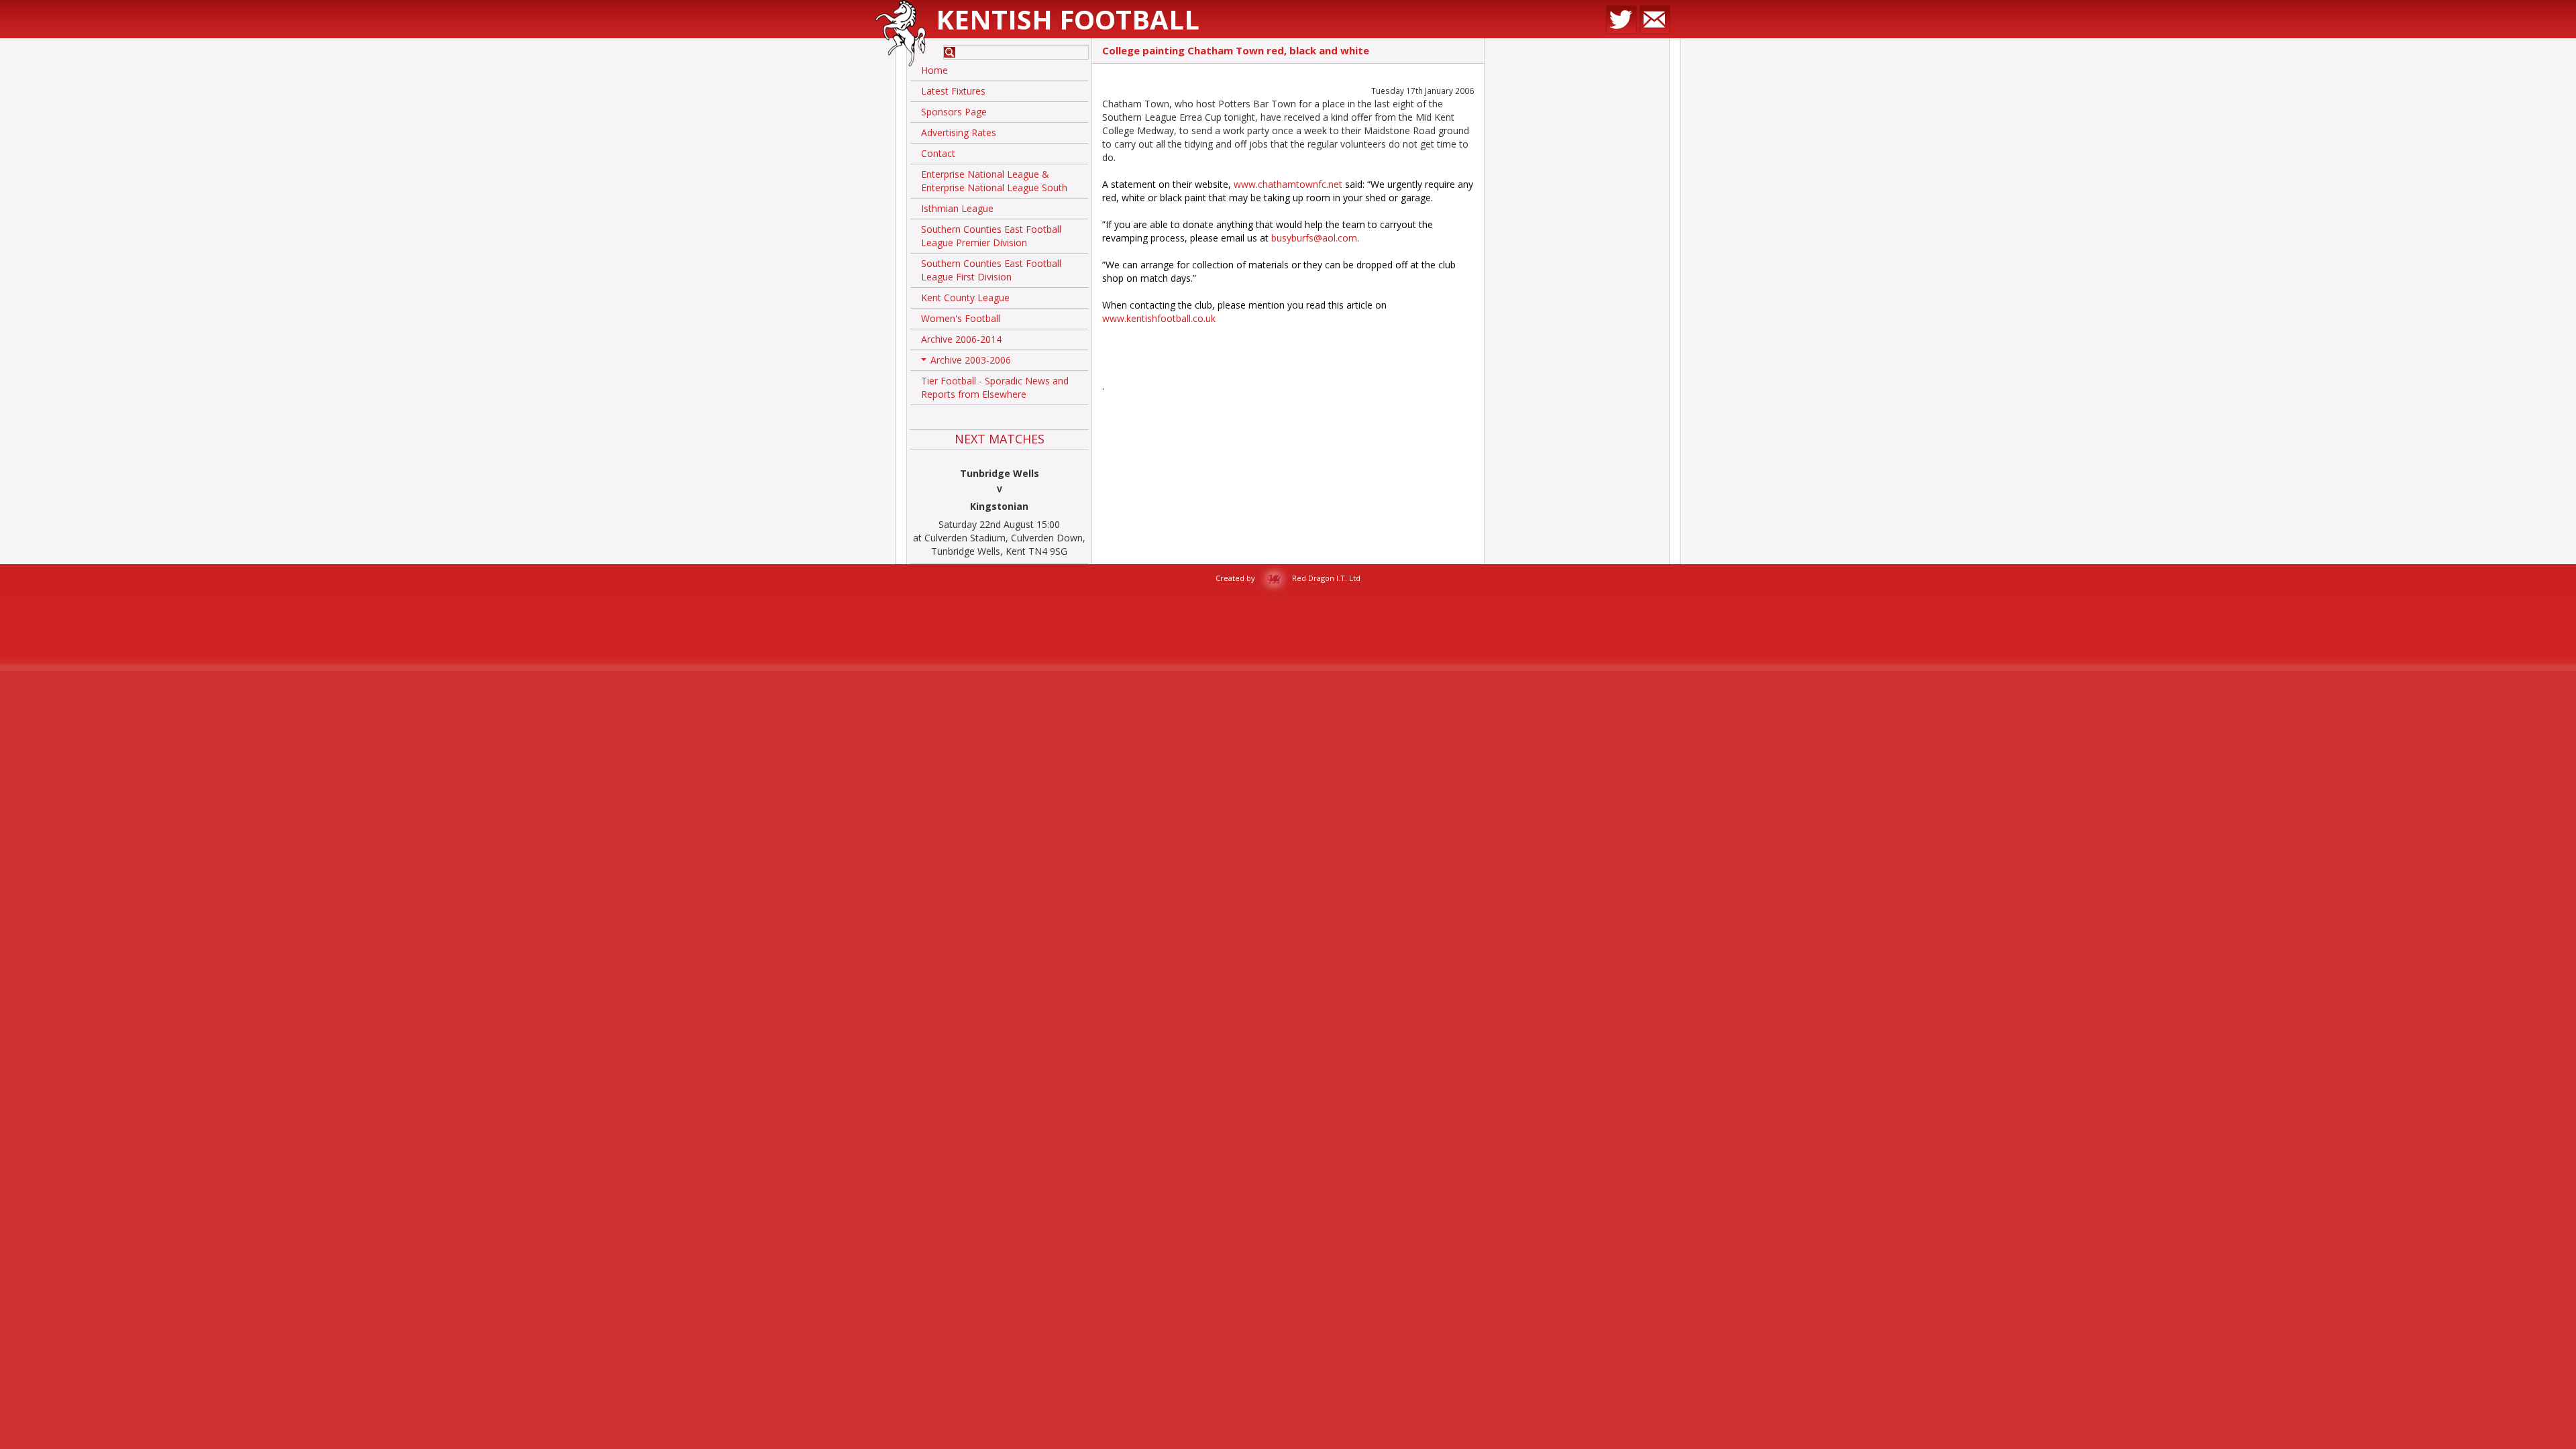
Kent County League (965, 298)
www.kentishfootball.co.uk (1159, 318)
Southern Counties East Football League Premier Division (991, 236)
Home (934, 70)
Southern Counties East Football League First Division (991, 270)
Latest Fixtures (953, 91)
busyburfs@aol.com (1314, 238)
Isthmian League (957, 208)
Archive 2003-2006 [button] (967, 362)
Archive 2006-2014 (961, 339)
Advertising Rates (959, 132)
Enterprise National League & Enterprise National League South (994, 181)
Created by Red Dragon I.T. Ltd (1288, 578)
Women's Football (961, 318)
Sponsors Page (954, 112)
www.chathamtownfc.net (1288, 184)
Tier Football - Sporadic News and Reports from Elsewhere (995, 387)
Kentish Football (1068, 19)
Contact (938, 153)
